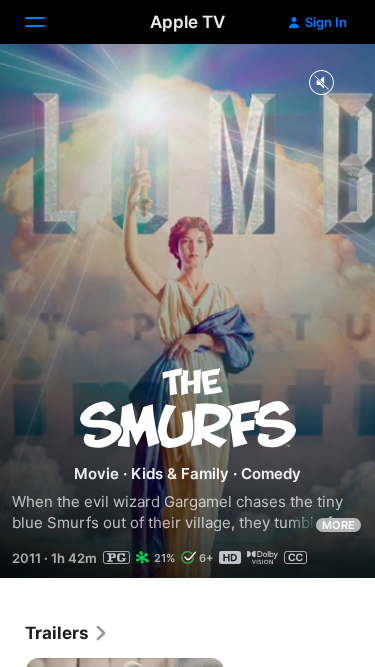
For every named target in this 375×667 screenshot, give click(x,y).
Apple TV (187, 22)
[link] (67, 633)
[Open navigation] (47, 22)
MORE (338, 525)
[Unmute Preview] (321, 83)
